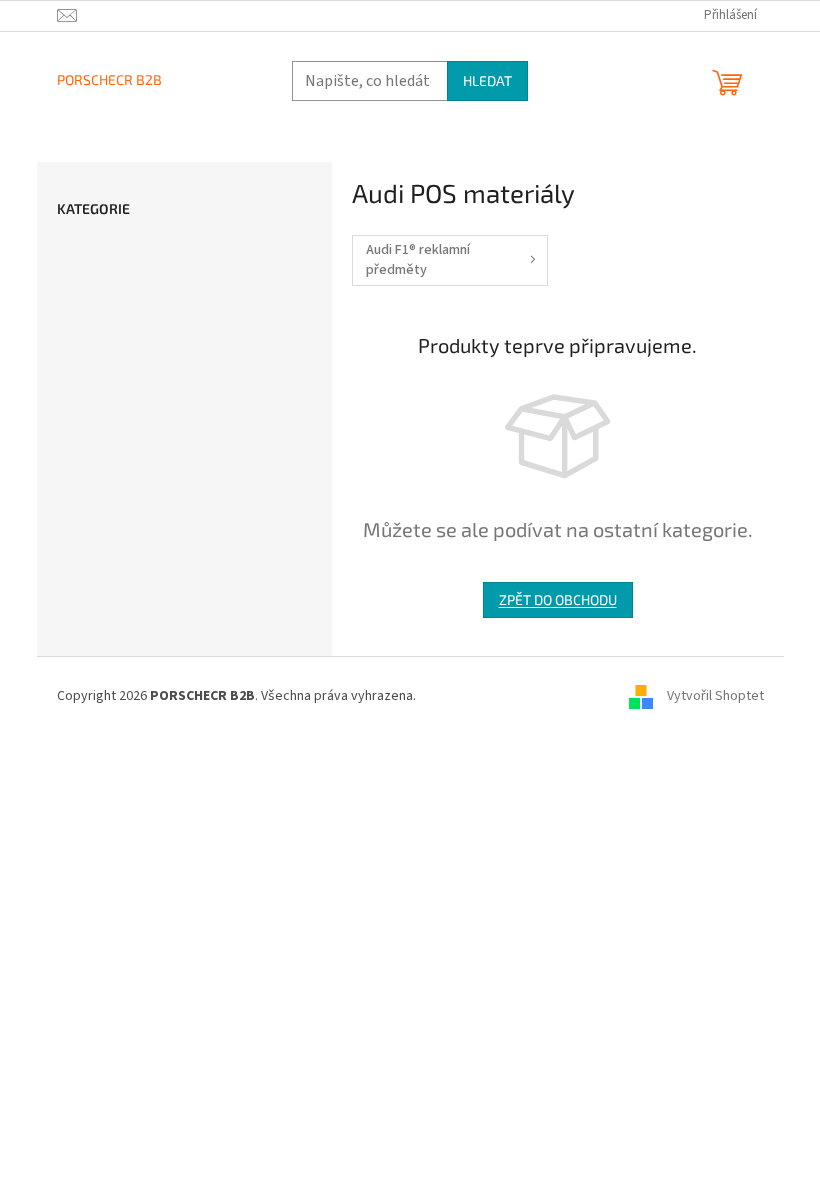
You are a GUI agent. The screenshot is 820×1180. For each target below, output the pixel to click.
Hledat (487, 80)
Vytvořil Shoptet (715, 697)
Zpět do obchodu (558, 599)
